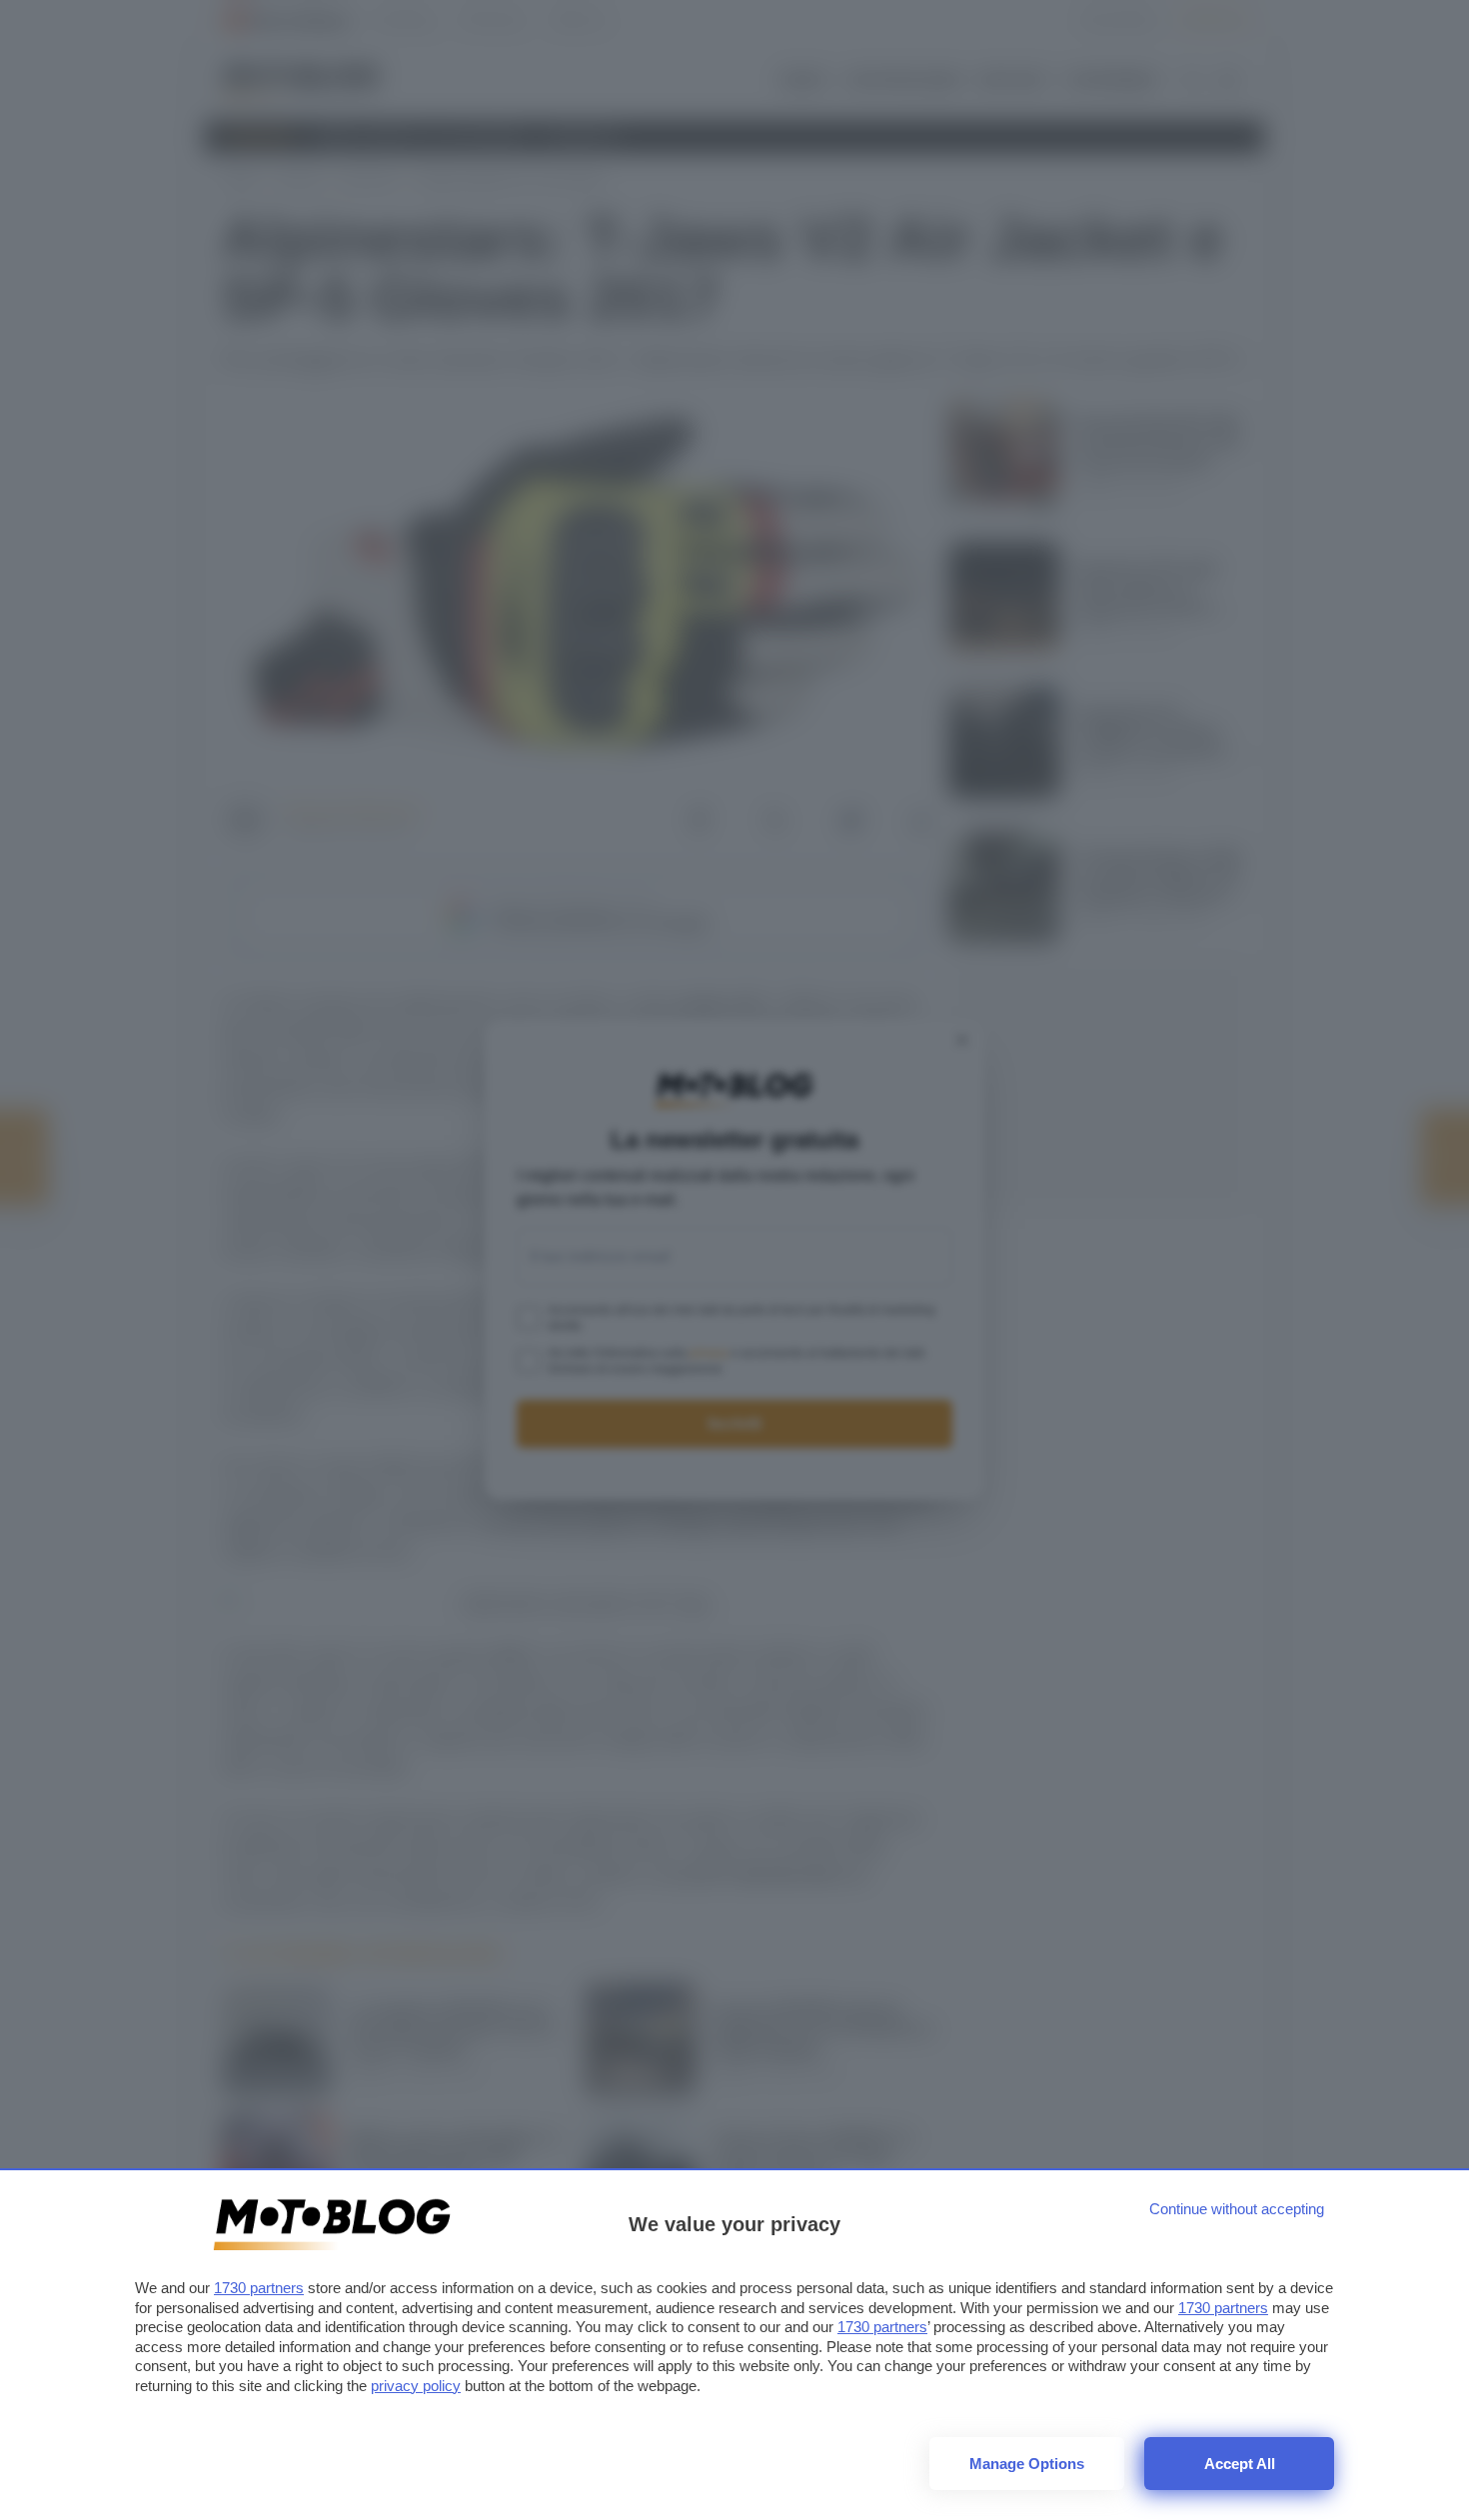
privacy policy (416, 2386)
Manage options (1027, 2464)
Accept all (1240, 2464)
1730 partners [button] (259, 2288)
